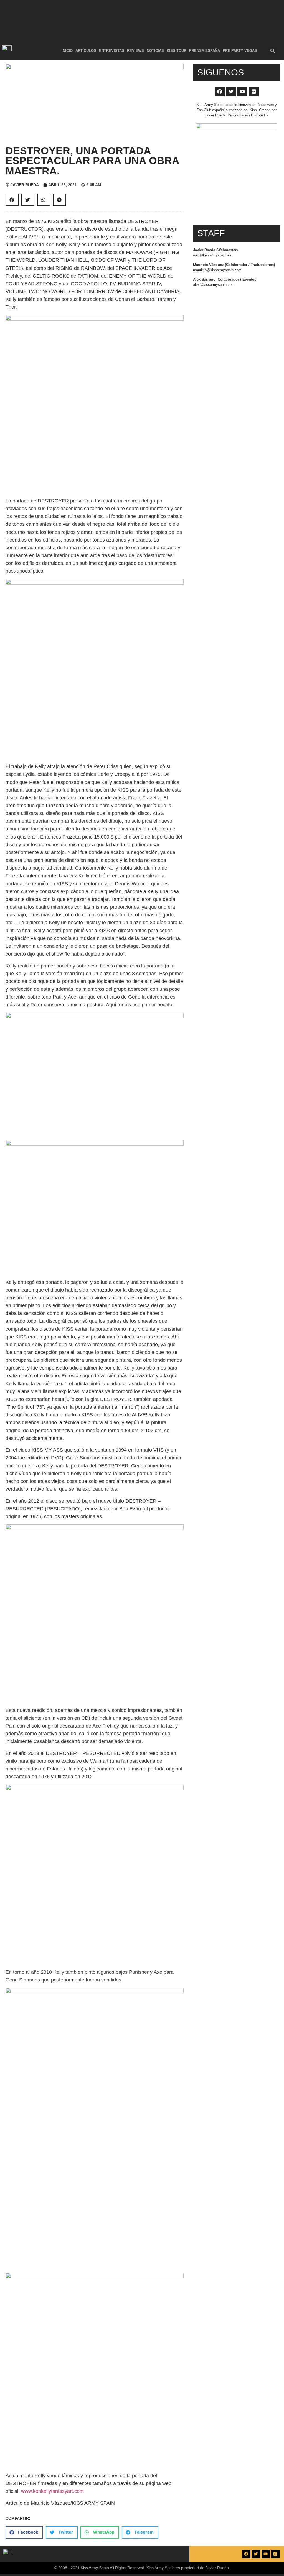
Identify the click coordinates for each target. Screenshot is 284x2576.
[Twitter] (231, 92)
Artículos (86, 51)
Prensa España (205, 51)
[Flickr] (254, 92)
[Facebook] (220, 92)
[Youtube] (242, 92)
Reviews (135, 51)
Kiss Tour (177, 51)
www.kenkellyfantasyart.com (52, 2491)
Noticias (155, 51)
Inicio (67, 51)
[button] (273, 51)
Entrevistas (112, 51)
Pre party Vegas (240, 51)
